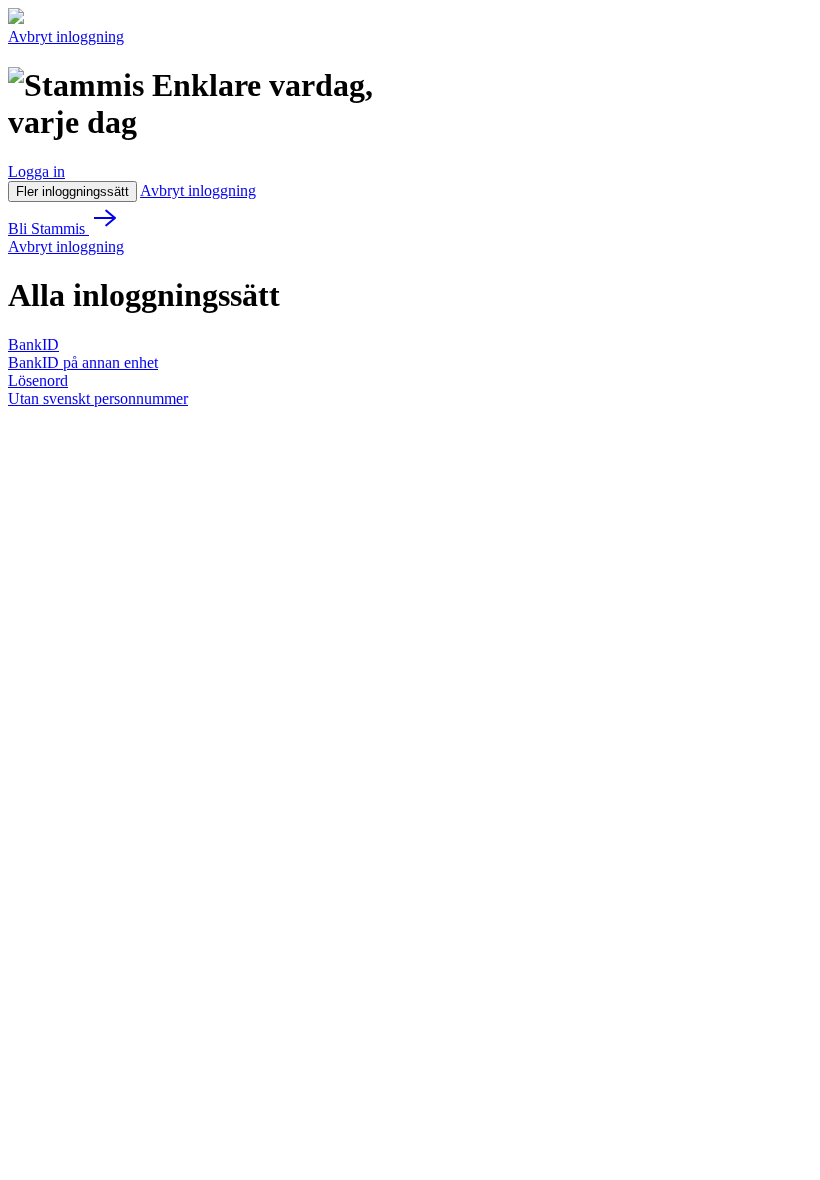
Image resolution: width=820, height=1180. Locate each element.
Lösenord (38, 380)
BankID (33, 344)
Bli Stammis (48, 228)
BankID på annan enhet (83, 362)
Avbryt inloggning (66, 36)
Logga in (36, 171)
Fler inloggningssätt (72, 191)
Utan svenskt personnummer (98, 398)
